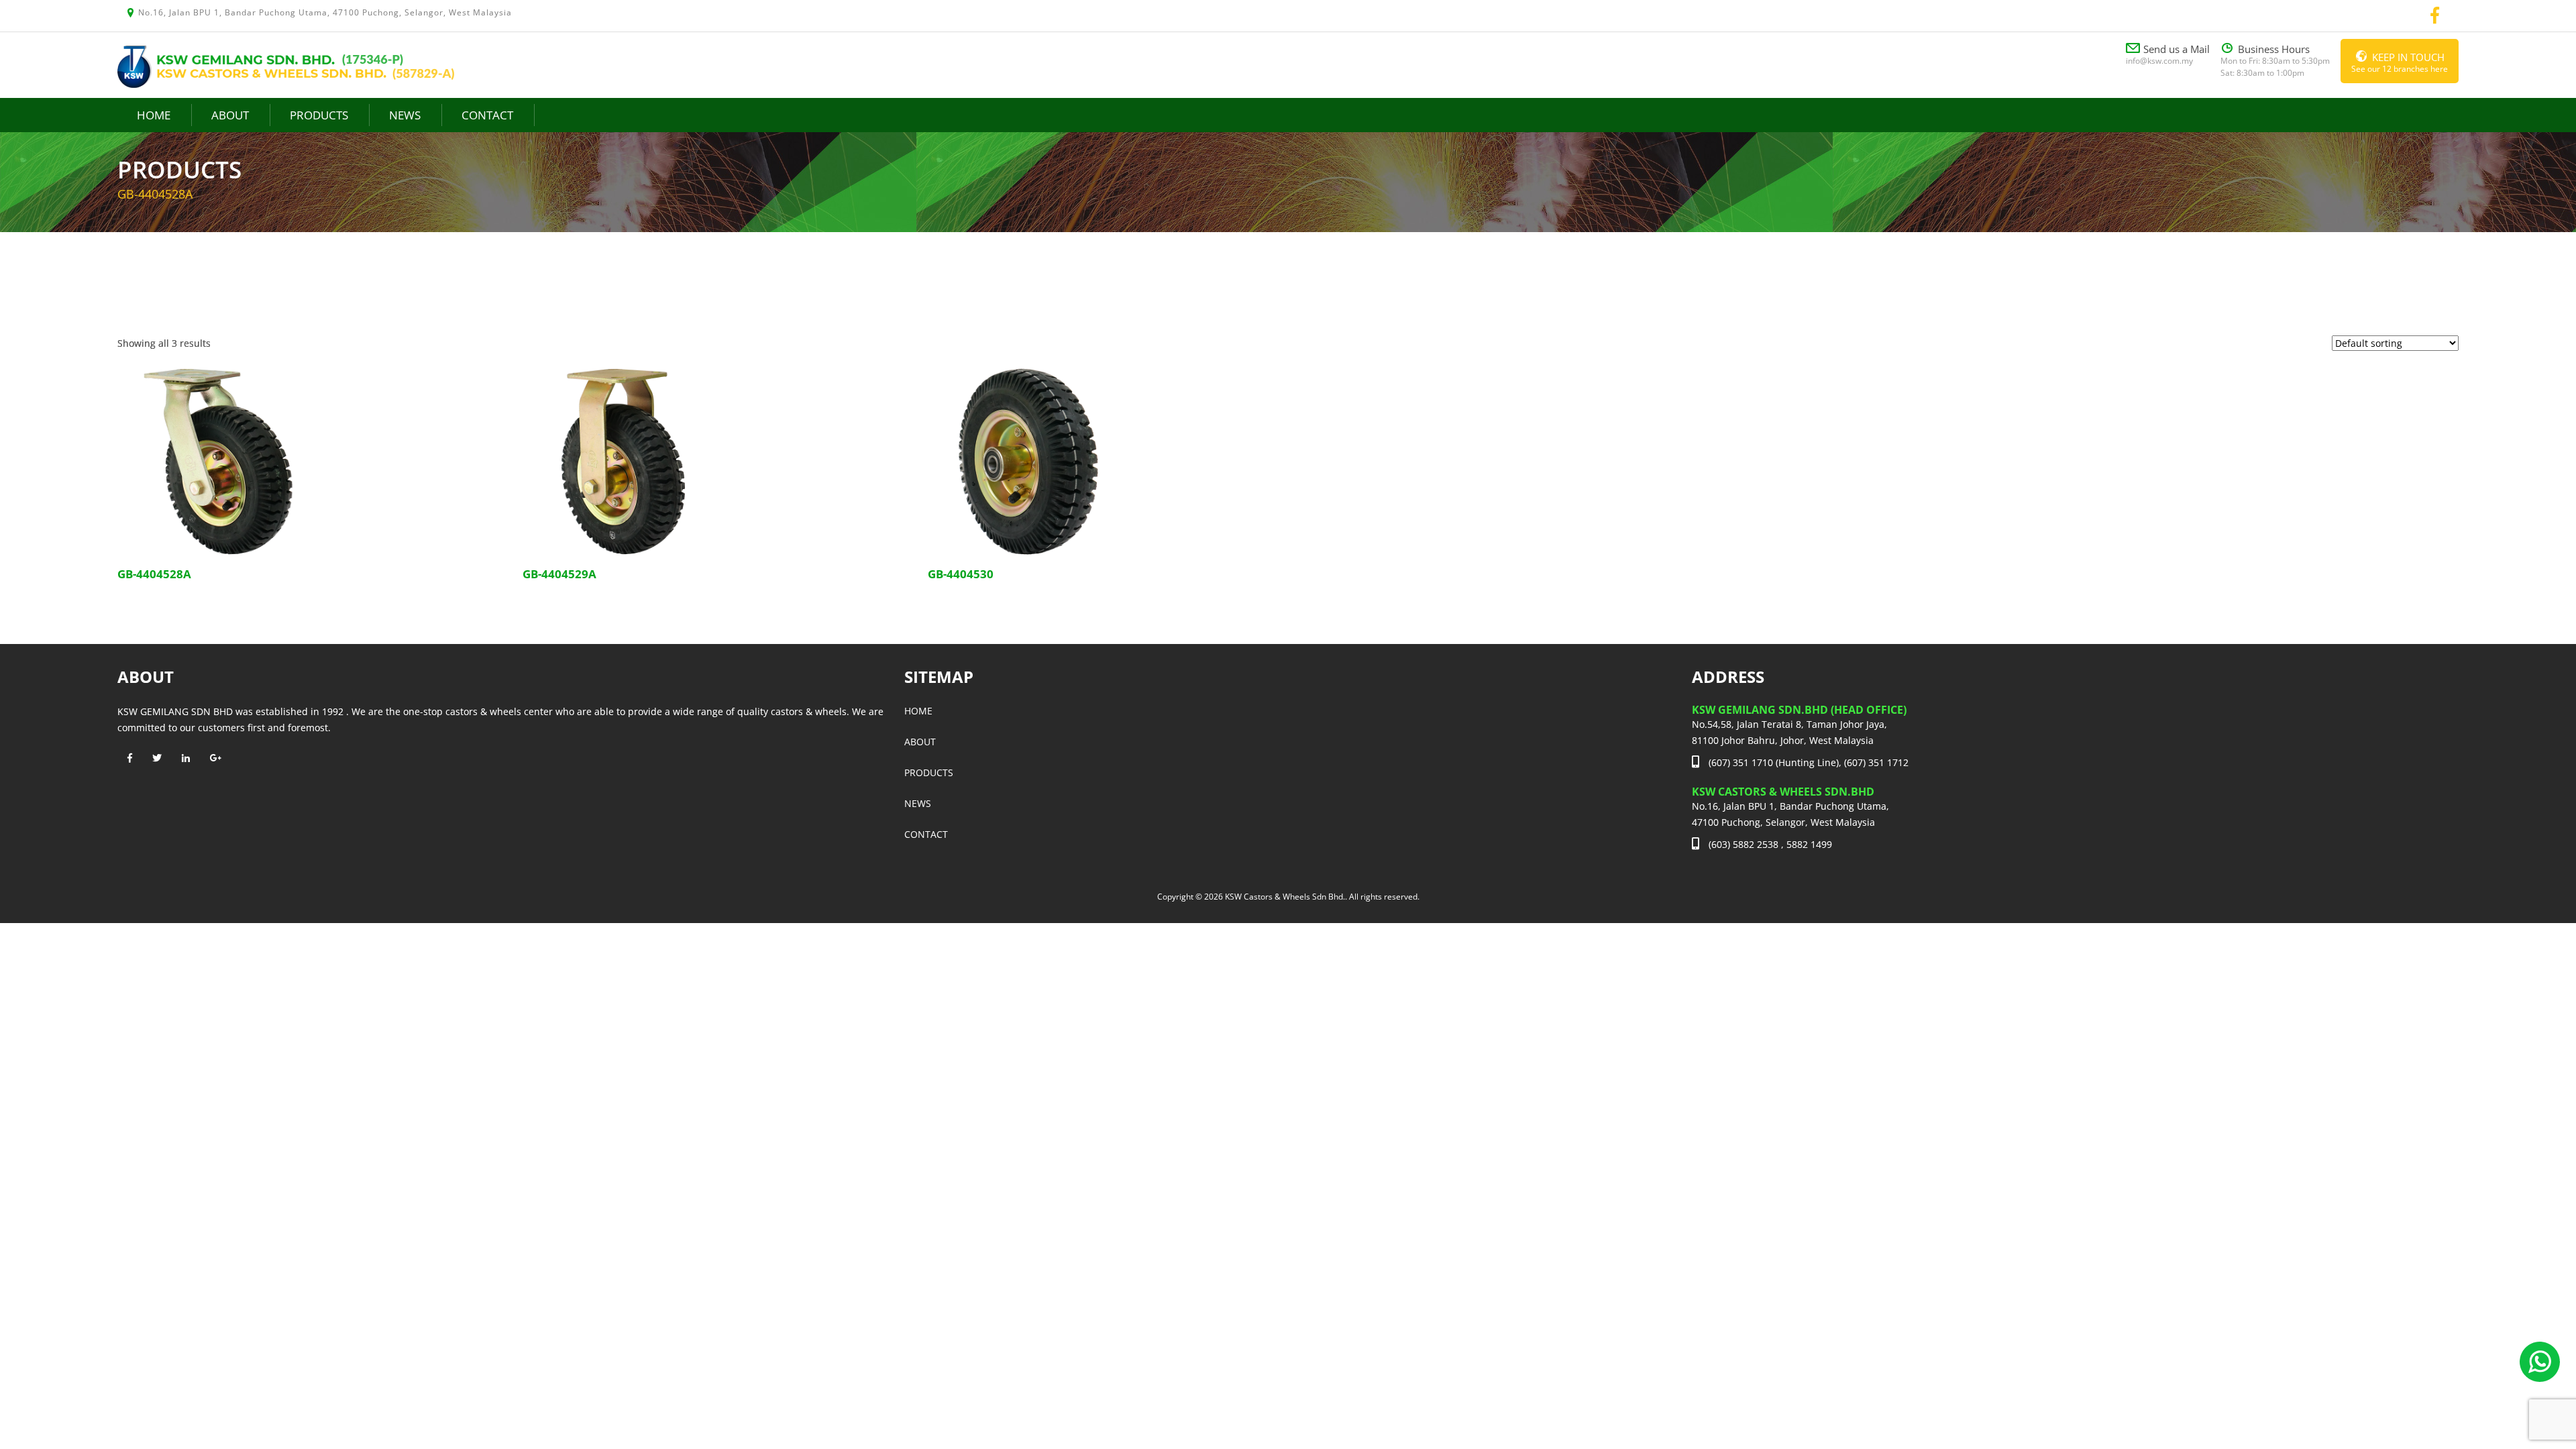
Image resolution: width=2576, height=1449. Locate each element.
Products (319, 115)
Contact (487, 115)
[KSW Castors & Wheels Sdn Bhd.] (286, 65)
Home (154, 115)
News (405, 115)
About (230, 115)
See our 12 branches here (2400, 62)
